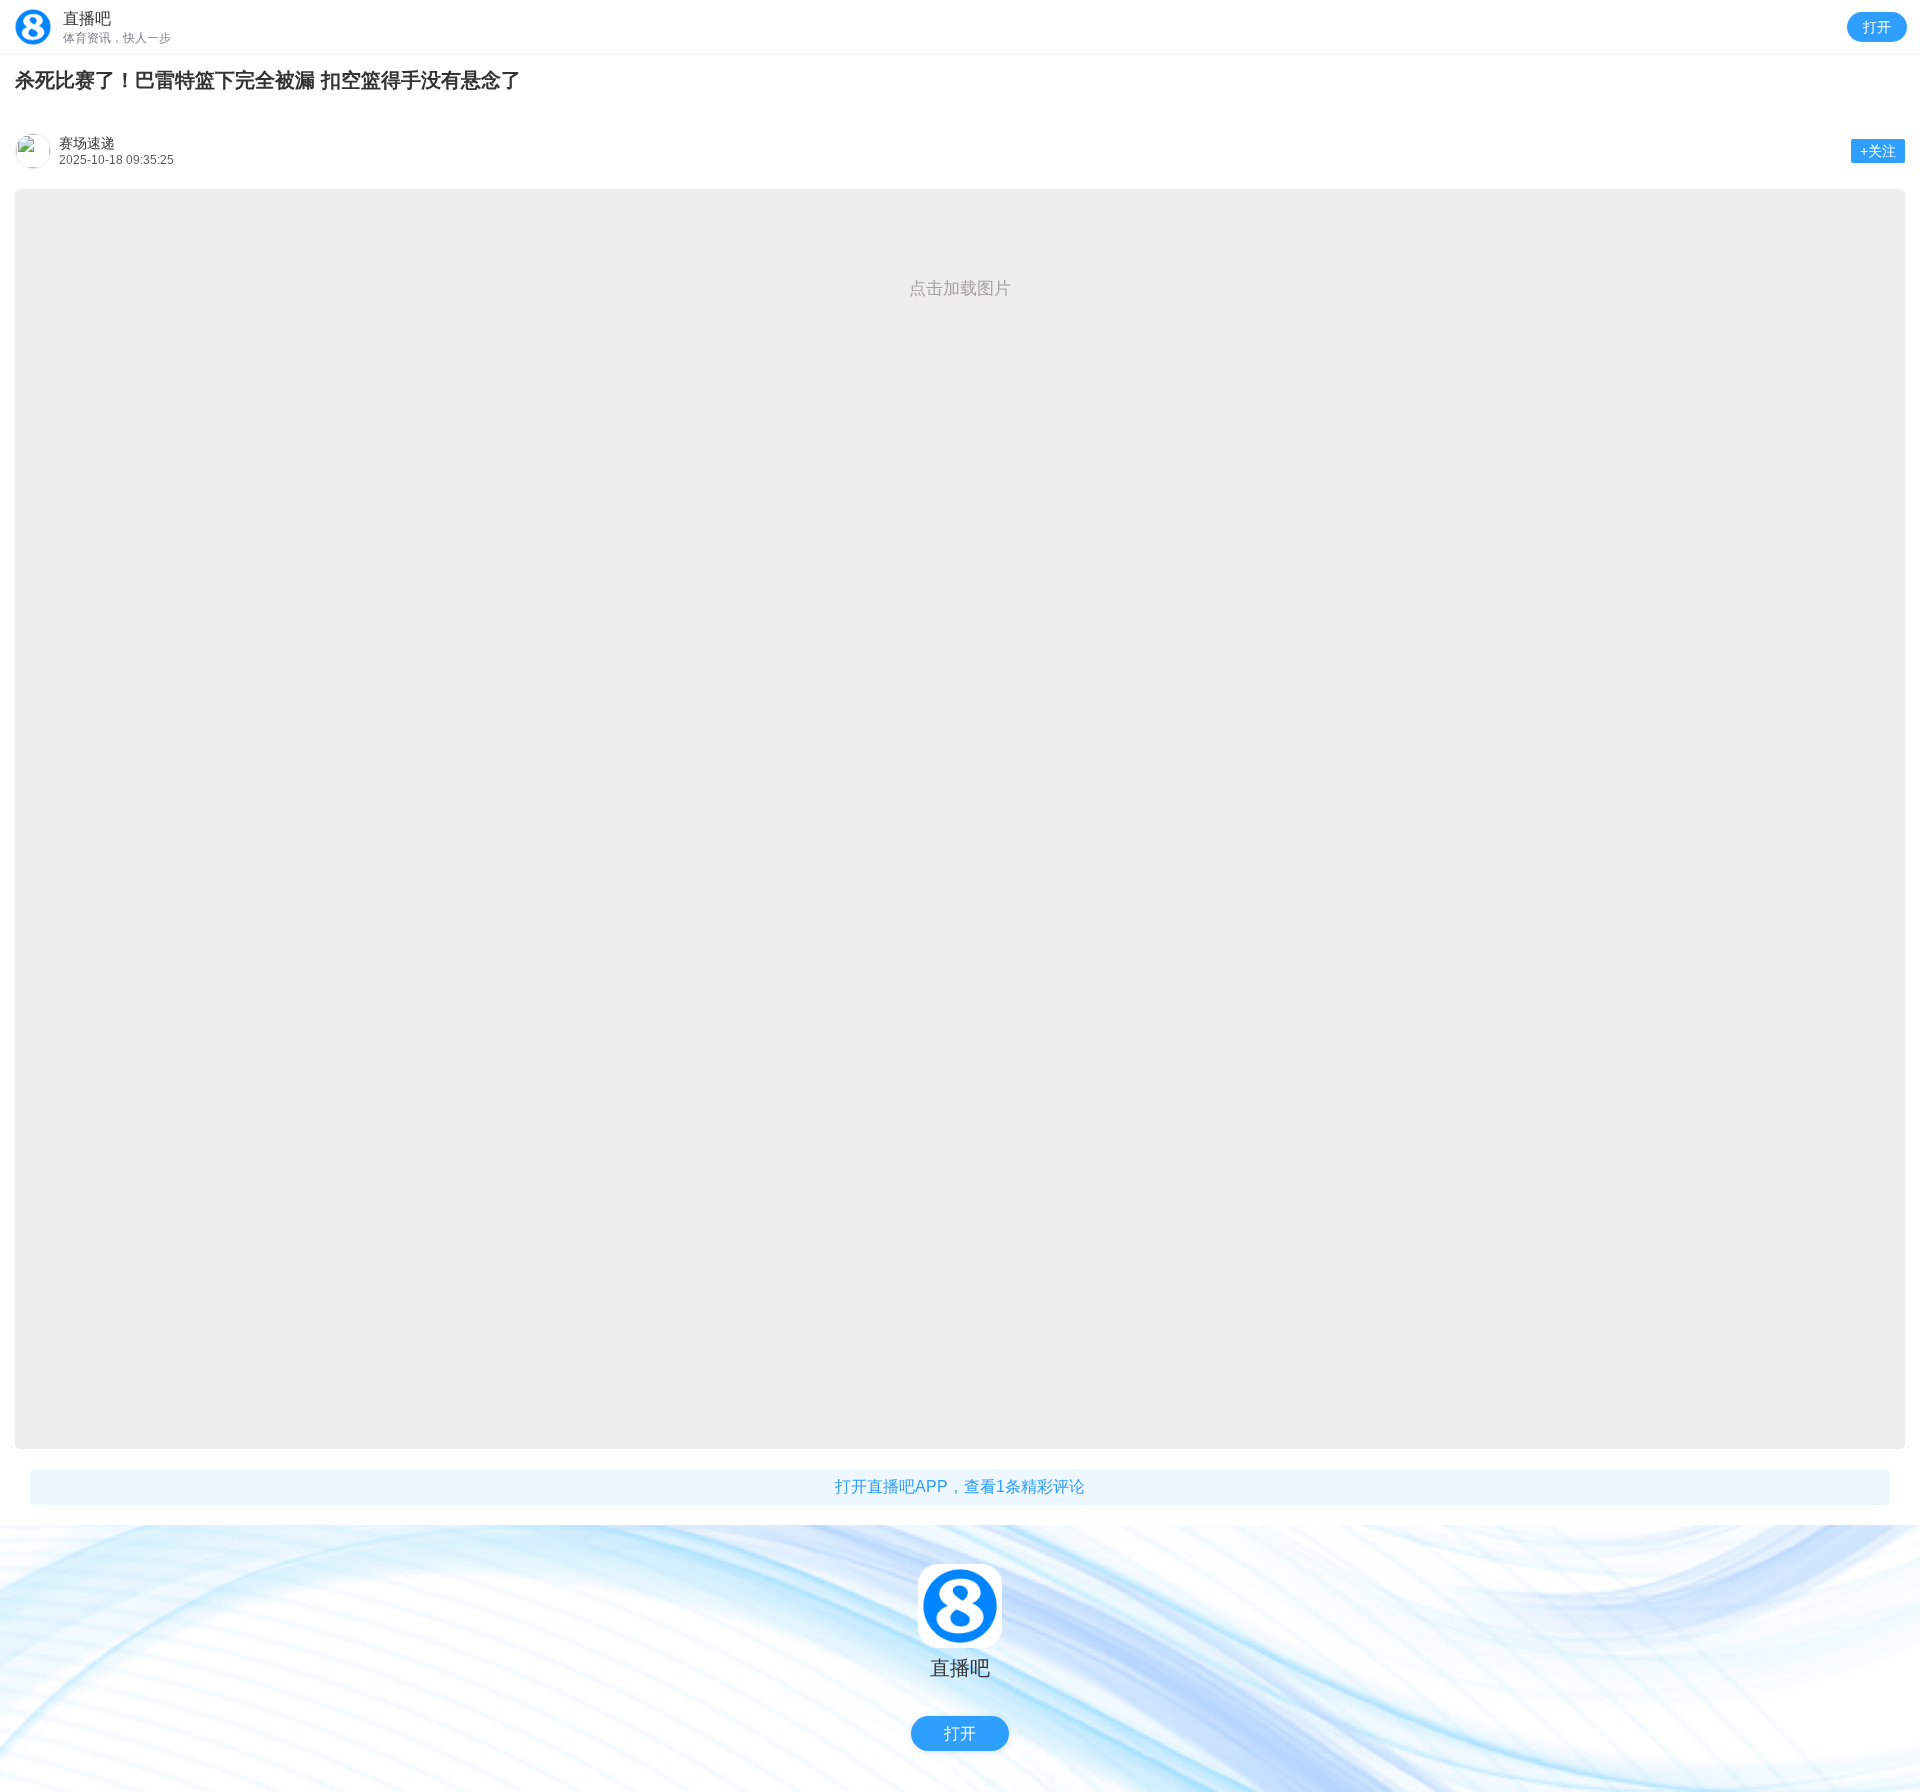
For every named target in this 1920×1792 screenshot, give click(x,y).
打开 (1877, 27)
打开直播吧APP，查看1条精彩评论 (960, 1486)
